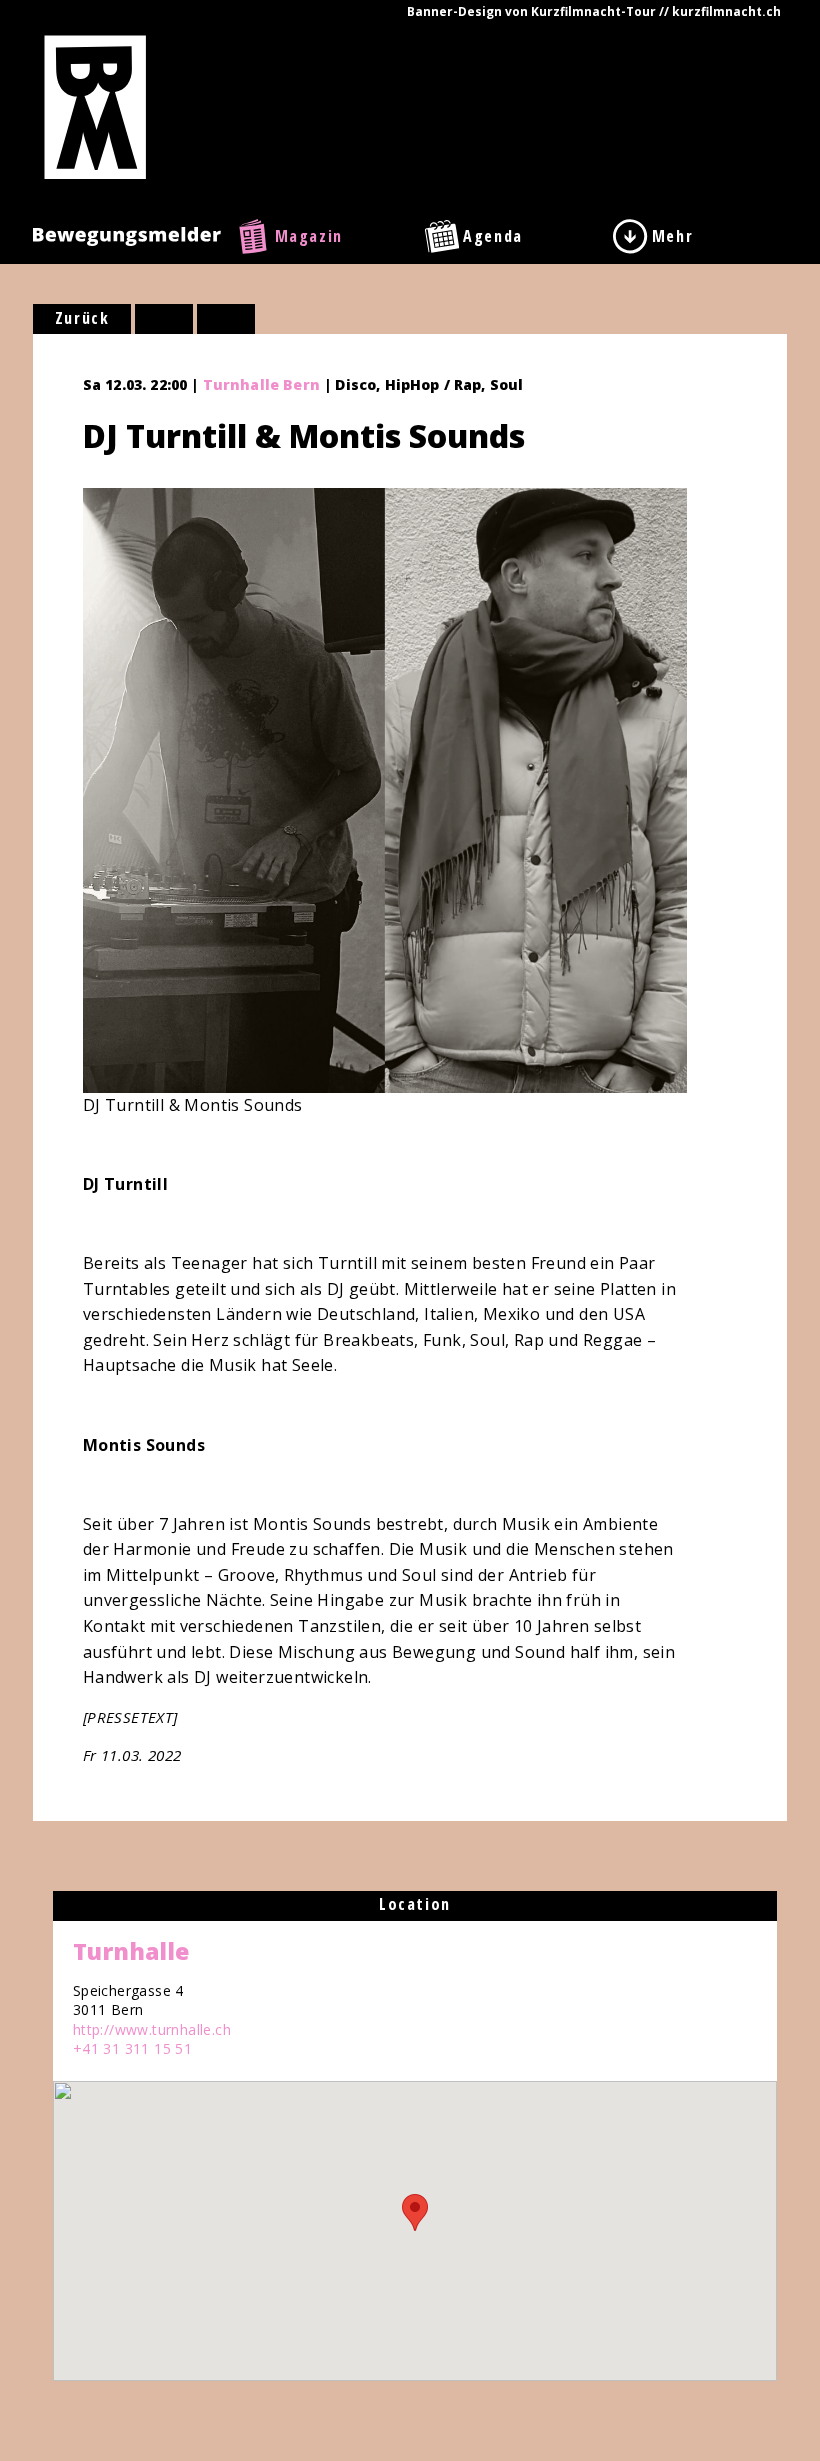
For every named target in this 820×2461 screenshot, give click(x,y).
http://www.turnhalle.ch (152, 2029)
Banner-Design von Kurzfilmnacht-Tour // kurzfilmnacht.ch (594, 11)
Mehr (672, 236)
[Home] (95, 106)
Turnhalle (131, 1951)
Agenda (493, 236)
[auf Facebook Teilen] (164, 319)
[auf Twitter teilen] (226, 319)
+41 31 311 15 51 (132, 2048)
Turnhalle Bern (261, 384)
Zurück (82, 318)
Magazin (309, 236)
